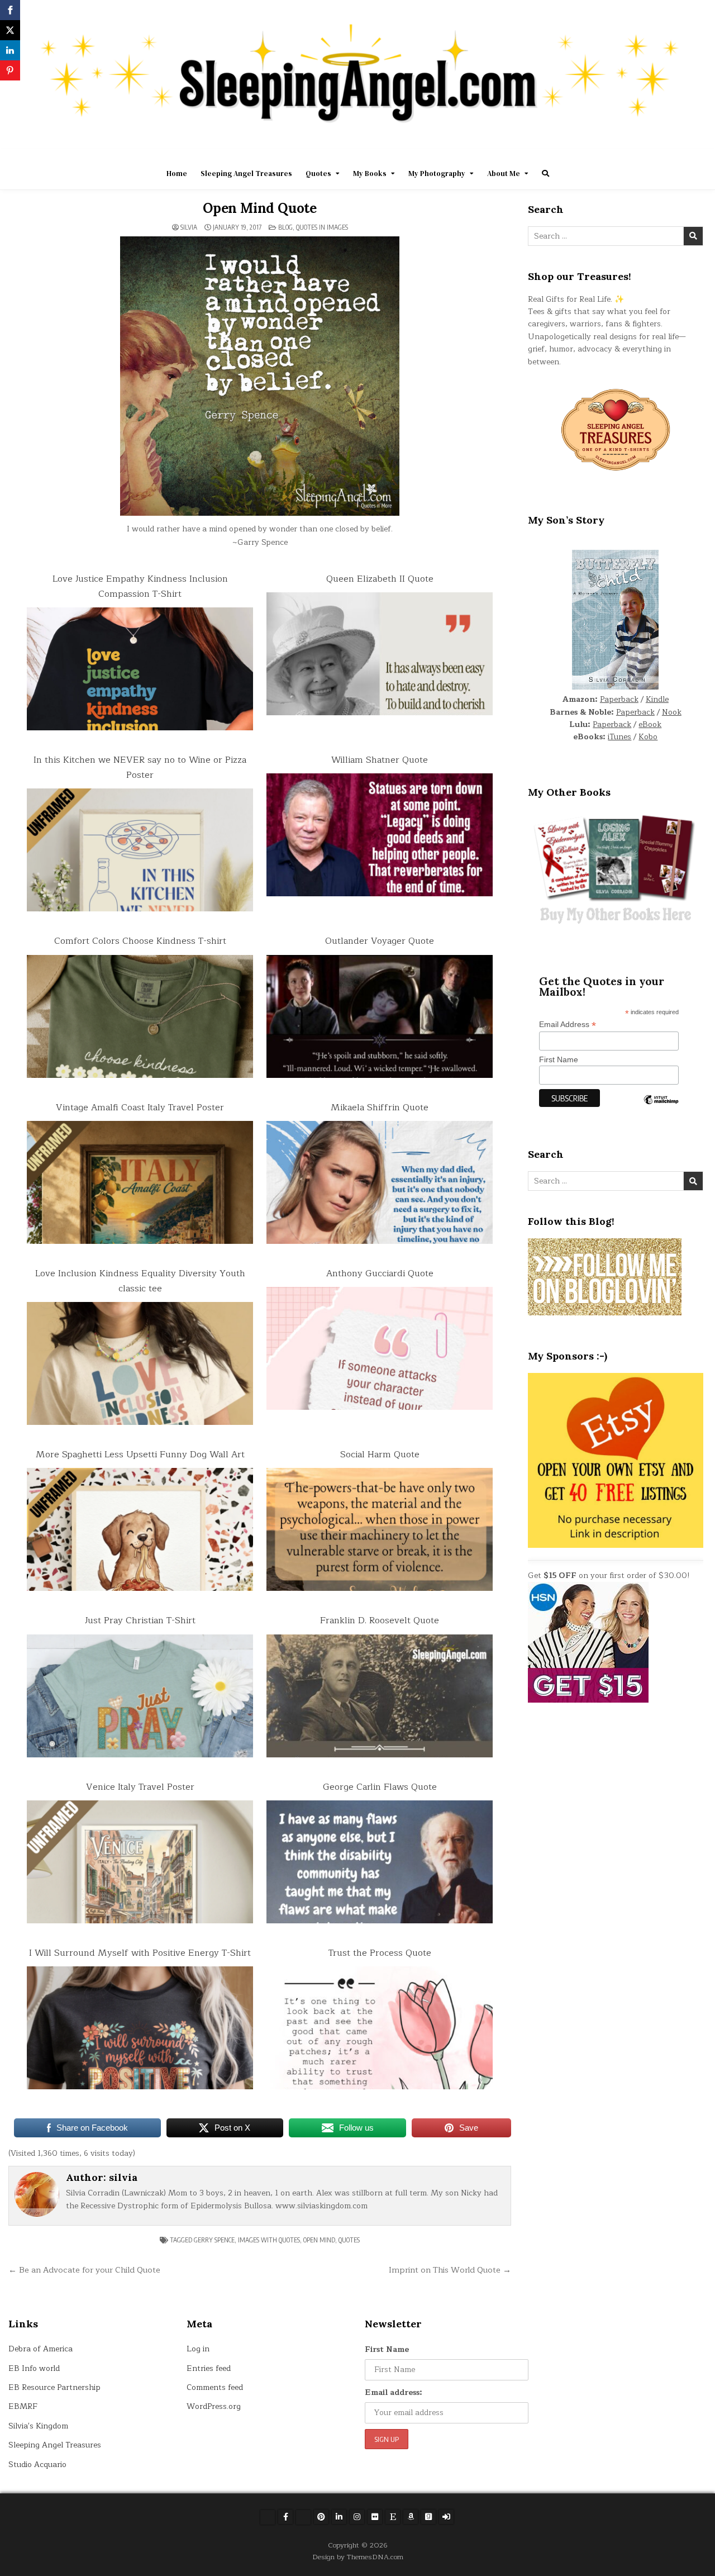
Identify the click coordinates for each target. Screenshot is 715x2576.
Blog (285, 227)
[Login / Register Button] (446, 2517)
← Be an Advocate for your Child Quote (84, 2270)
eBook (650, 724)
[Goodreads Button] (428, 2517)
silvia (189, 227)
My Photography (437, 174)
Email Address (568, 1025)
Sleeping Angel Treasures (246, 174)
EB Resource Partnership (54, 2387)
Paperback (619, 699)
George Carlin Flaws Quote (380, 1787)
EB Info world (34, 2368)
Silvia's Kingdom (38, 2426)
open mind (319, 2240)
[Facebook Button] (285, 2517)
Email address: (394, 2392)
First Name (559, 1059)
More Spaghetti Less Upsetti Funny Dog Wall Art (140, 1455)
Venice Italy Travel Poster (140, 1787)
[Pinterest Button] (321, 2517)
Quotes (318, 174)
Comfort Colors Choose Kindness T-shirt (140, 941)
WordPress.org (214, 2406)
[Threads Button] (303, 2517)
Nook (672, 712)
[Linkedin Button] (339, 2517)
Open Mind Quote (260, 208)
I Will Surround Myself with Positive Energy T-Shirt (140, 1953)
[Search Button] (545, 174)
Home (177, 174)
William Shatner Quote (380, 760)
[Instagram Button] (357, 2517)
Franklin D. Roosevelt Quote (380, 1620)
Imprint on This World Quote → (450, 2270)
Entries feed (209, 2368)
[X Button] (268, 2517)
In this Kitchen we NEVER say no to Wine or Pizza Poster (140, 767)
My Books (370, 174)
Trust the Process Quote (380, 1953)
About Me (504, 174)
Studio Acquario (37, 2465)
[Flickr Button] (375, 2517)
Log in (198, 2349)
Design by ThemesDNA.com (358, 2557)
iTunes (619, 737)
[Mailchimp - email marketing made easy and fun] (661, 1108)
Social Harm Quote (380, 1455)
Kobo (648, 737)
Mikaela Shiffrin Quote (380, 1108)
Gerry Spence (214, 2240)
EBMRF (23, 2406)
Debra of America (40, 2349)
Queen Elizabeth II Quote (380, 579)
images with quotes (269, 2240)
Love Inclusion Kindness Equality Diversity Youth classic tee (140, 1281)
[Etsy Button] (393, 2517)
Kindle (657, 699)
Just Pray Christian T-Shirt (140, 1620)
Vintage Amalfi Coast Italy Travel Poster (140, 1108)
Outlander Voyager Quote (380, 941)
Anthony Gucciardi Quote (380, 1273)
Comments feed (215, 2387)
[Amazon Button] (411, 2517)
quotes (349, 2240)
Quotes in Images (322, 227)
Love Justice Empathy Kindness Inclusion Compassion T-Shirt (140, 586)
